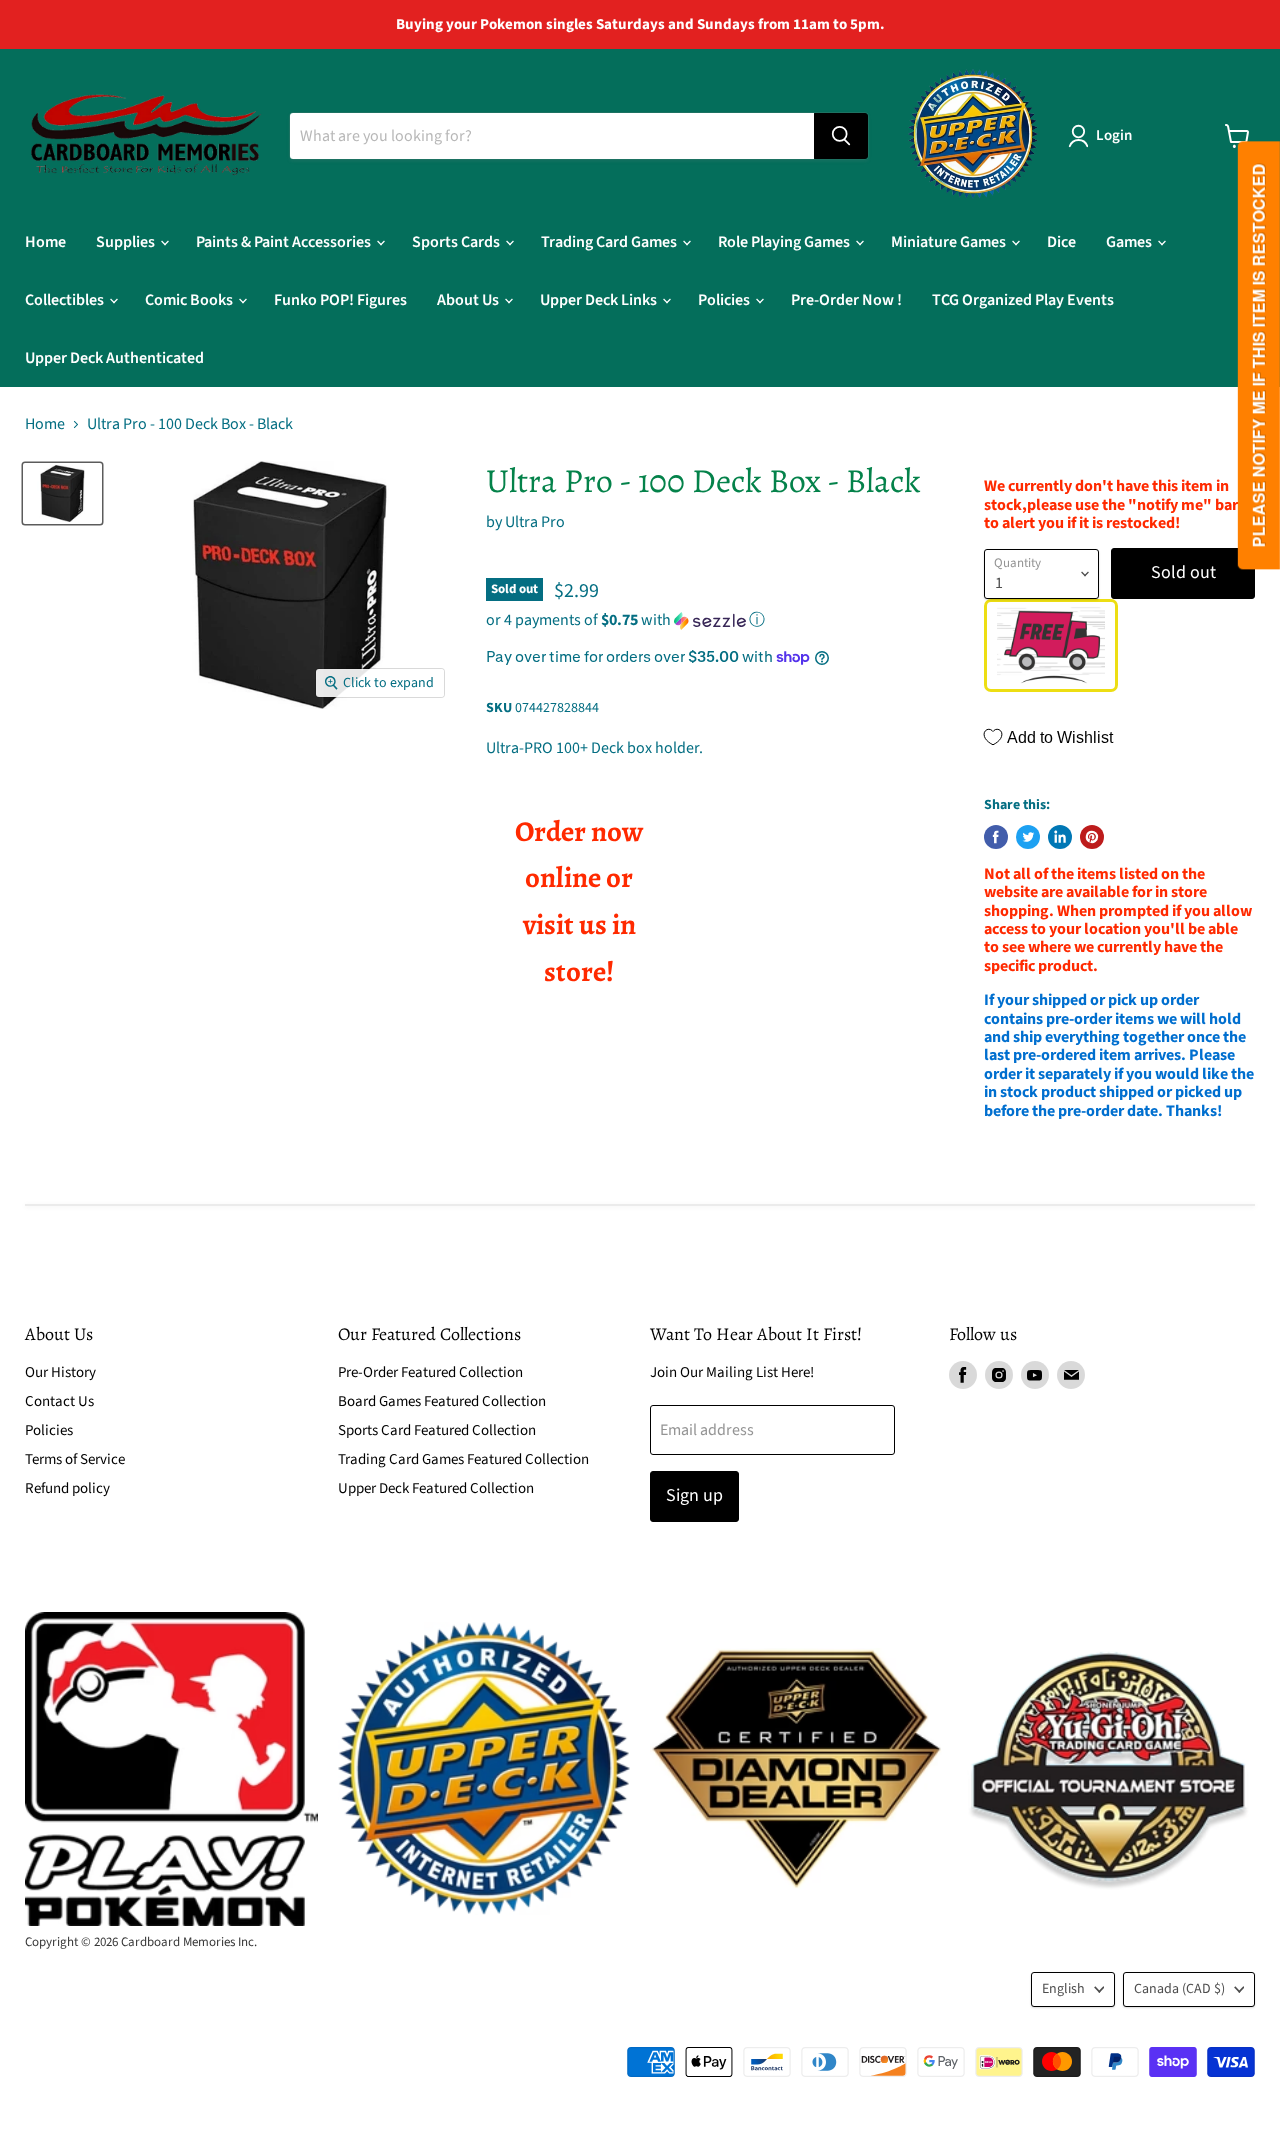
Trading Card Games (610, 242)
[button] (710, 620)
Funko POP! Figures (340, 300)
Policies (725, 300)
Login (1114, 135)
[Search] (841, 136)
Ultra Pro (535, 522)
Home (45, 242)
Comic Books (190, 300)
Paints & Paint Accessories (285, 242)
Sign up (694, 1495)
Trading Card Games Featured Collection (463, 1459)
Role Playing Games (785, 242)
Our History (60, 1372)
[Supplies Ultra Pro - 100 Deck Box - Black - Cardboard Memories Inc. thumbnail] (62, 493)
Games (1130, 242)
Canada (1179, 1989)
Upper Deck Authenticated (114, 358)
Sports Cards (457, 242)
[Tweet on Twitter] (1028, 837)
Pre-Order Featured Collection (430, 1372)
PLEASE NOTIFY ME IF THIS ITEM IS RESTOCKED (1258, 356)
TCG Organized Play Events (1023, 300)
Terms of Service (75, 1459)
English (1063, 1989)
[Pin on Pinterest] (1092, 837)
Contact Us (59, 1401)
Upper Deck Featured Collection (436, 1488)
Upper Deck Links (600, 300)
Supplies (127, 242)
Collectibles (66, 300)
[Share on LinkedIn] (1060, 837)
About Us (469, 300)
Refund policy (67, 1488)
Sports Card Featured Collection (437, 1430)
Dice (1061, 242)
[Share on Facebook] (996, 837)
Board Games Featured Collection (442, 1401)
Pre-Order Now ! (846, 300)
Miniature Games (950, 242)
